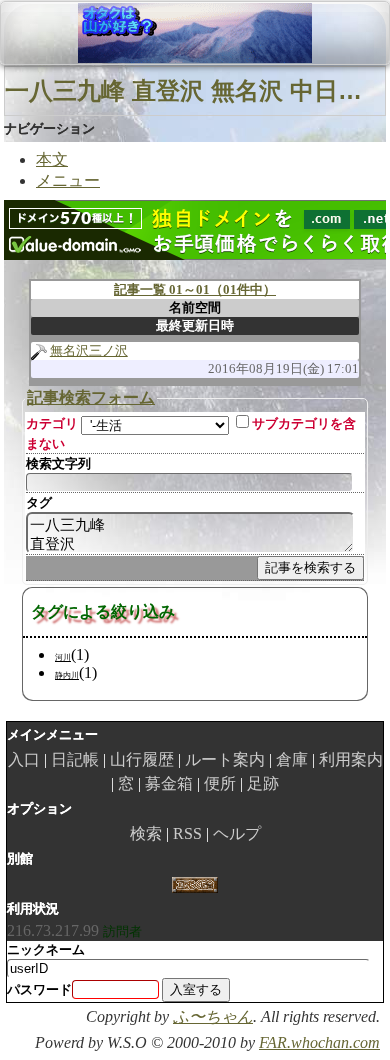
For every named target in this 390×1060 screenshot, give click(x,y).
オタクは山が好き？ (119, 33)
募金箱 (169, 783)
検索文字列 (58, 463)
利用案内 (351, 759)
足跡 (263, 783)
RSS (187, 833)
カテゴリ (52, 423)
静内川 (67, 675)
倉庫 (292, 759)
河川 (63, 657)
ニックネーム (46, 949)
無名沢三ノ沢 (89, 350)
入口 (24, 759)
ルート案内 (225, 759)
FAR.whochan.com (319, 1042)
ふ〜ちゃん (213, 1016)
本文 (52, 159)
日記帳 (75, 759)
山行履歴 (142, 759)
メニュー (68, 180)
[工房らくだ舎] (194, 883)
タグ (39, 502)
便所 (220, 783)
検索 (146, 833)
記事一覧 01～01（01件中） (195, 289)
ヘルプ (237, 833)
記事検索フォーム (91, 397)
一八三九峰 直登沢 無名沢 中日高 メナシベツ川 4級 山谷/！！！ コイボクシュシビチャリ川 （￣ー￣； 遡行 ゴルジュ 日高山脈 (195, 90)
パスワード (39, 989)
